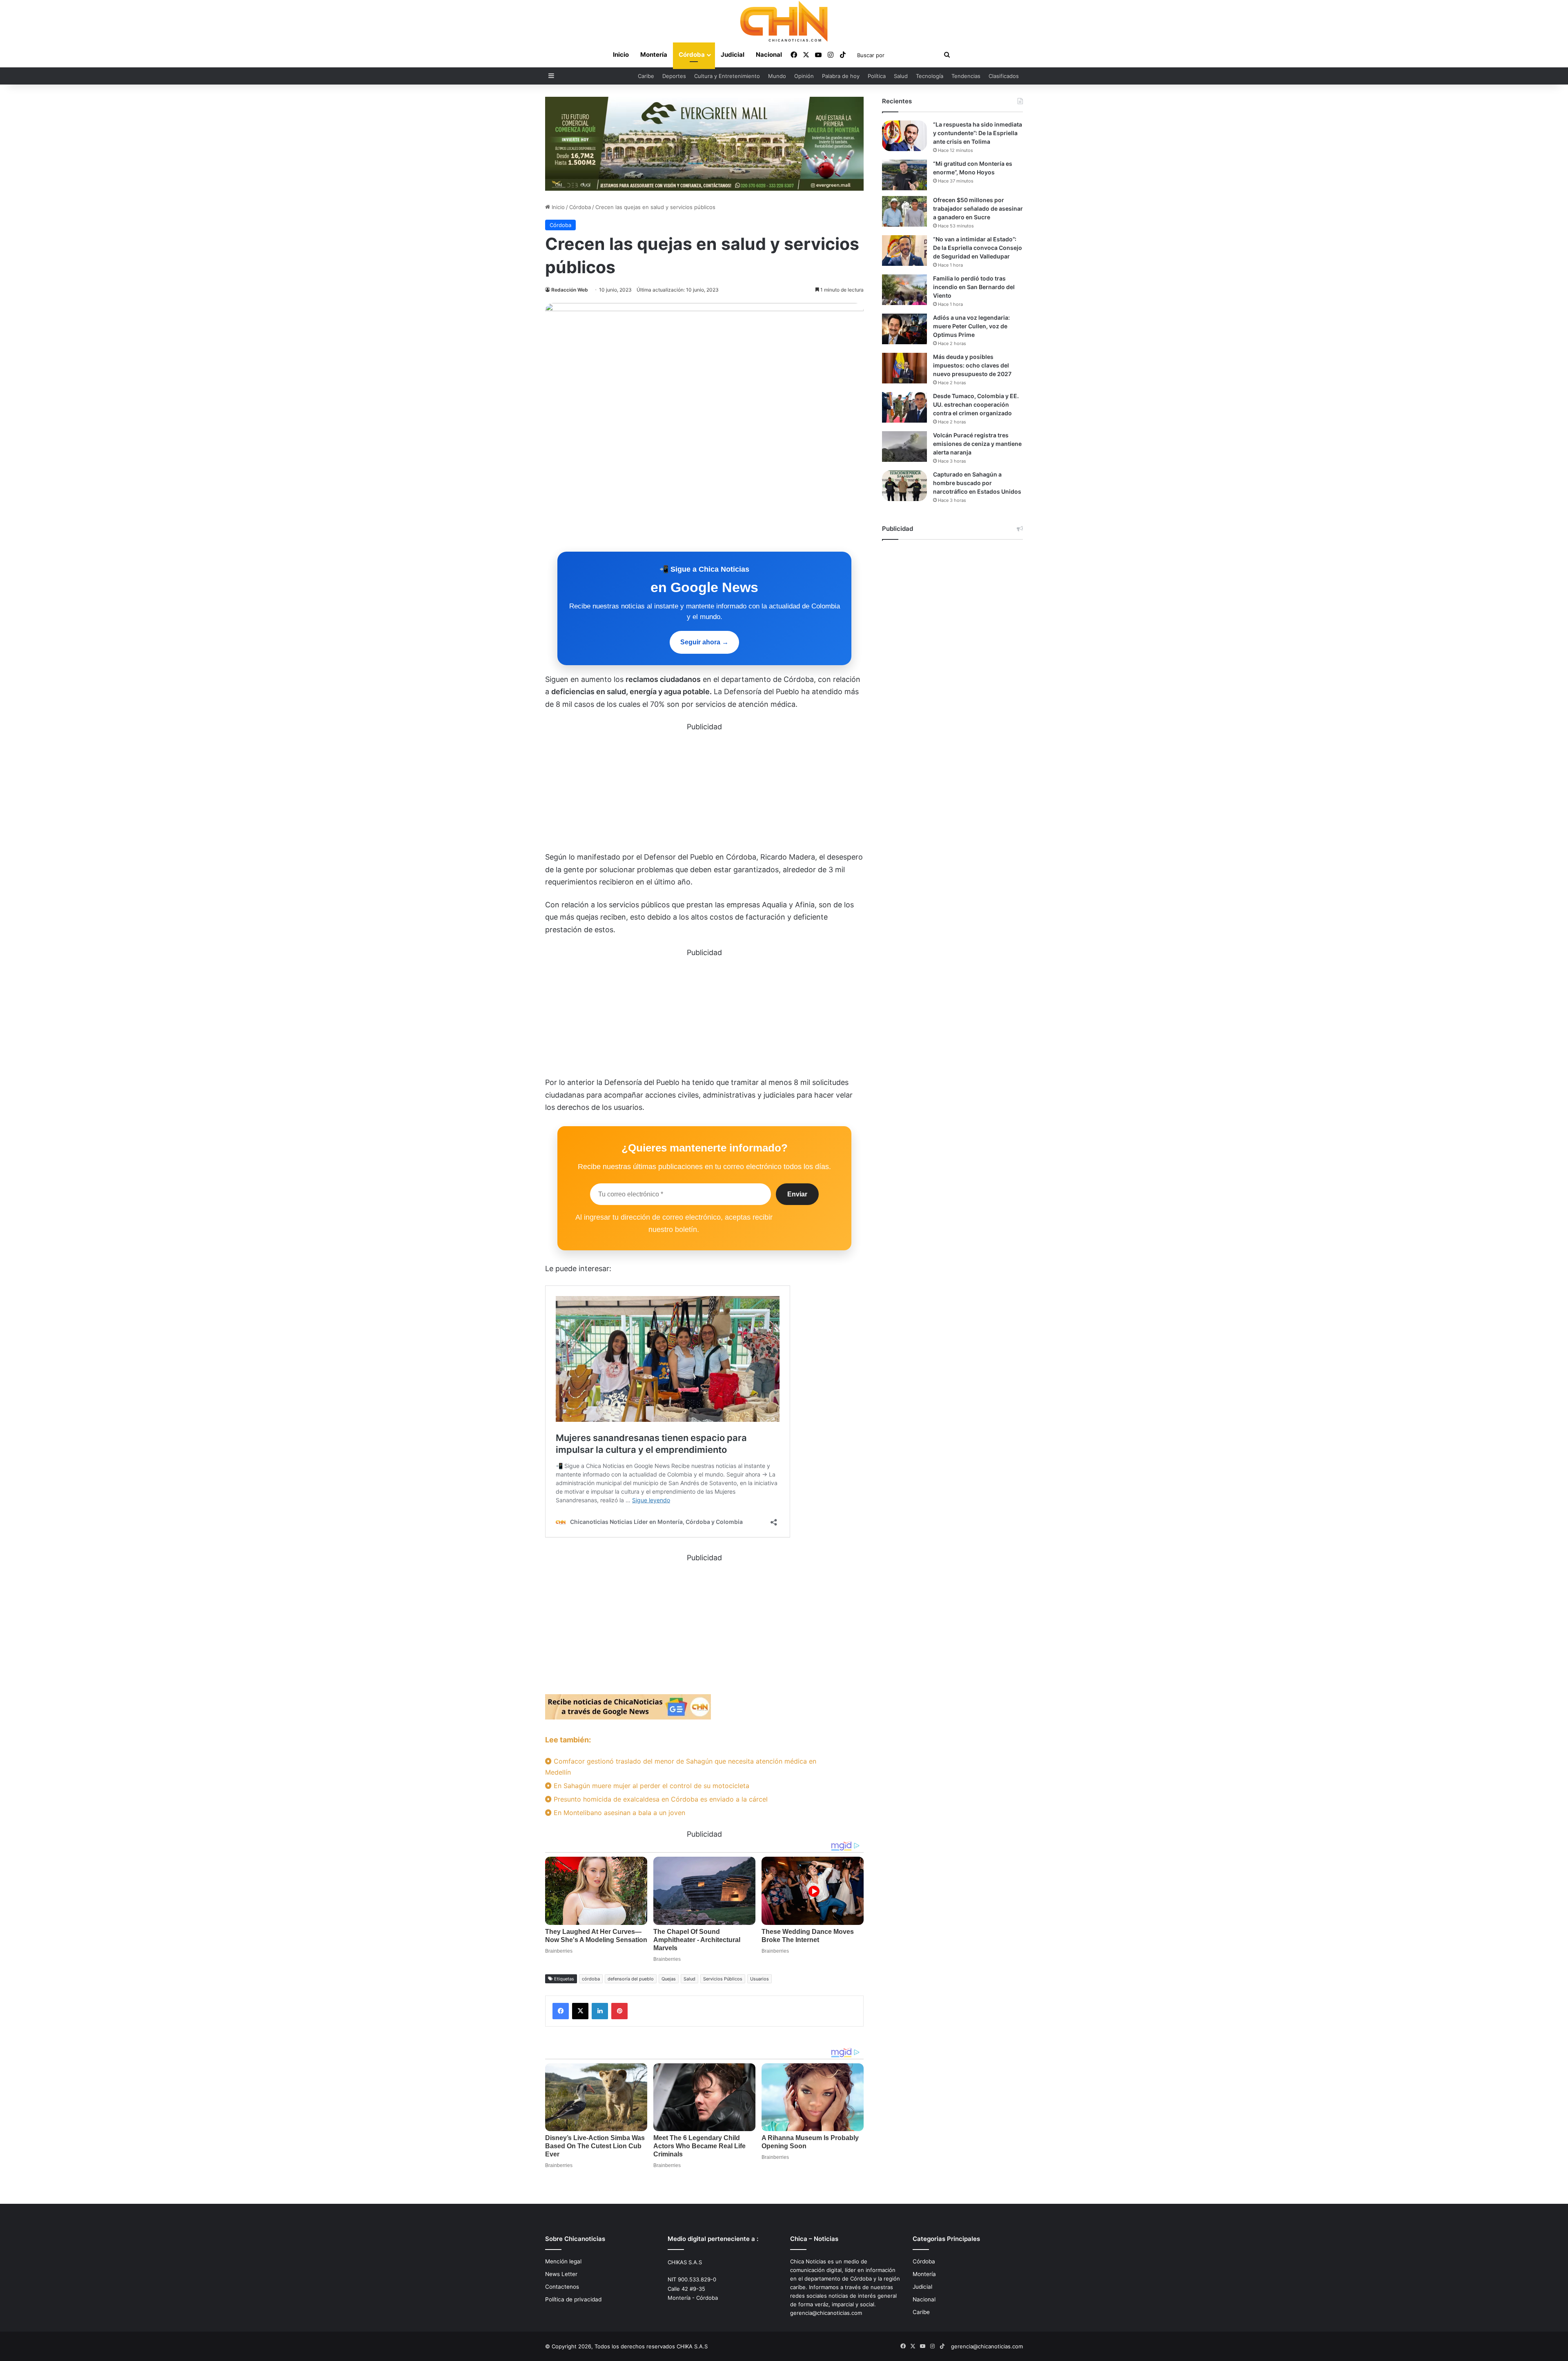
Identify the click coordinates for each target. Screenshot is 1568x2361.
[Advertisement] (704, 791)
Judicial (733, 55)
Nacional (769, 55)
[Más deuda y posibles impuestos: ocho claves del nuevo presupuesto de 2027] (904, 368)
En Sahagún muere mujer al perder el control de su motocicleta (650, 1786)
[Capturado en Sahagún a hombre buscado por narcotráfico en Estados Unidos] (904, 486)
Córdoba (692, 55)
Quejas (669, 1979)
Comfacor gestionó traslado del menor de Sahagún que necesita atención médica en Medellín (681, 1767)
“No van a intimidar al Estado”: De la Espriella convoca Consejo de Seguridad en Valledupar (978, 248)
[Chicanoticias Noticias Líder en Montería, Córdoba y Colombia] (784, 21)
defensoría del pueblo (631, 1979)
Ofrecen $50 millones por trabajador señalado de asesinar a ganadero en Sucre (978, 208)
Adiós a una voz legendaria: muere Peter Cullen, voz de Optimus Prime (971, 326)
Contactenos (562, 2287)
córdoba (591, 1979)
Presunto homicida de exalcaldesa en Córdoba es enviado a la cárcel (660, 1799)
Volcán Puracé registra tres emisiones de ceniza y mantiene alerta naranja (977, 444)
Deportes (674, 76)
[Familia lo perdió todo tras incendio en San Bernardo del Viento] (904, 290)
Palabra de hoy (841, 76)
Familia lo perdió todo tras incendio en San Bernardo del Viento (974, 287)
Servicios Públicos (723, 1979)
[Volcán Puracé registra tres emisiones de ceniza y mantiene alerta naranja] (904, 447)
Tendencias (966, 76)
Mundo (777, 76)
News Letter (561, 2274)
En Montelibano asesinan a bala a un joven (618, 1813)
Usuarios (759, 1979)
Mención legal (563, 2261)
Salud (901, 76)
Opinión (804, 76)
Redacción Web (570, 290)
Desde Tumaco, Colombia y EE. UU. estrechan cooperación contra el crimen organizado (976, 404)
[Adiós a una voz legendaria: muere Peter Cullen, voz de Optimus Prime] (904, 329)
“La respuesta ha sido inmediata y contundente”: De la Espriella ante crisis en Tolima (978, 133)
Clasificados (1004, 76)
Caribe (646, 76)
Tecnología (930, 76)
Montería (654, 55)
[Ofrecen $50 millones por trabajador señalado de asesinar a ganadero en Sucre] (904, 211)
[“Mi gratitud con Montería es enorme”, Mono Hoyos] (904, 175)
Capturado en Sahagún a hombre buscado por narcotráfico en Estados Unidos (977, 483)
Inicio (621, 55)
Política (877, 76)
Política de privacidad (573, 2299)
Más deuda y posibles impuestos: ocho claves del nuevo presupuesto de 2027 (972, 365)
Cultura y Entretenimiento (727, 76)
